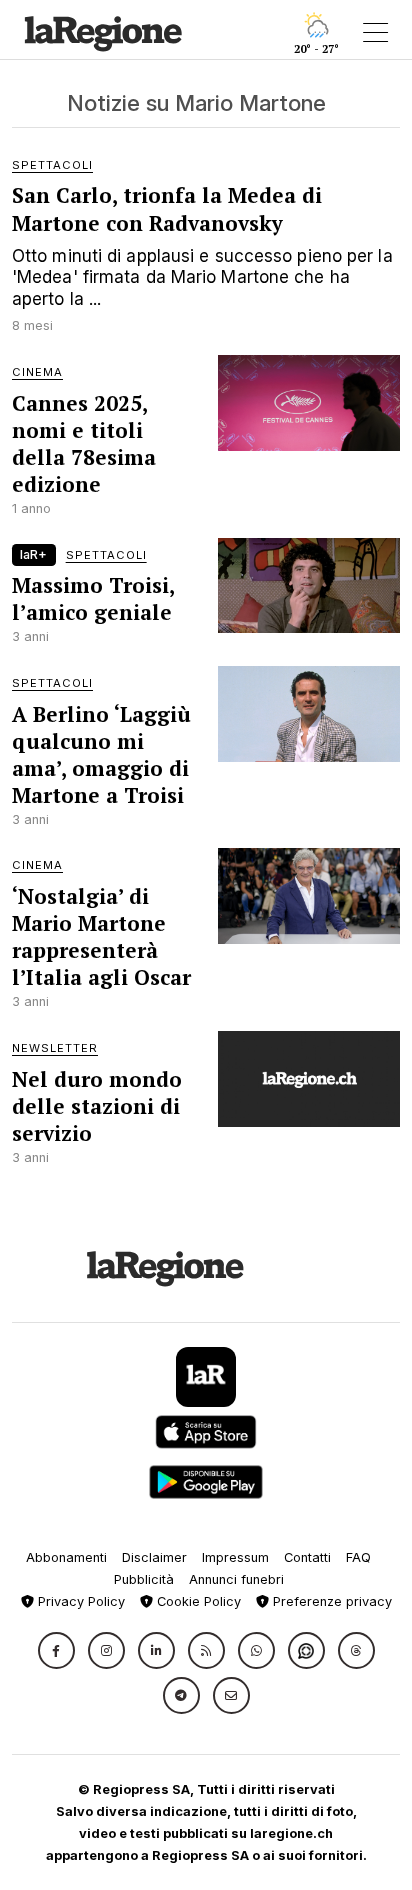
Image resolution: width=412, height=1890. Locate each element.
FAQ (358, 1557)
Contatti (307, 1557)
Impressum (235, 1557)
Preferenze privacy (330, 1601)
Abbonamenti (66, 1557)
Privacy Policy (79, 1601)
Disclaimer (154, 1557)
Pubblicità (144, 1579)
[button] (56, 1650)
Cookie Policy (197, 1601)
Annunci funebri (236, 1579)
